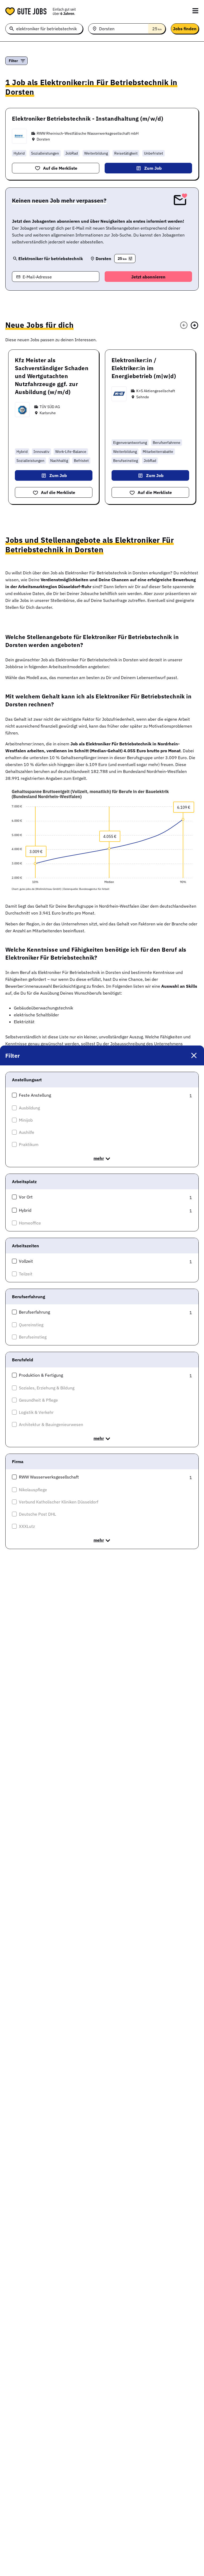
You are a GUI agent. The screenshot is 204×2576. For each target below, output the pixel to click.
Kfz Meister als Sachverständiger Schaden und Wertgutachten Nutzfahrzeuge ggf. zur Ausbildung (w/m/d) (52, 376)
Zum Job (153, 168)
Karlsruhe (48, 413)
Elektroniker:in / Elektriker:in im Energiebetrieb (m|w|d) (144, 368)
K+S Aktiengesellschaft (156, 391)
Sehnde (143, 397)
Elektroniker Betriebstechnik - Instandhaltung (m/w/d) (88, 119)
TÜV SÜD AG (50, 407)
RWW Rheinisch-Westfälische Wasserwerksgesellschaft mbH (88, 133)
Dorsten (43, 139)
